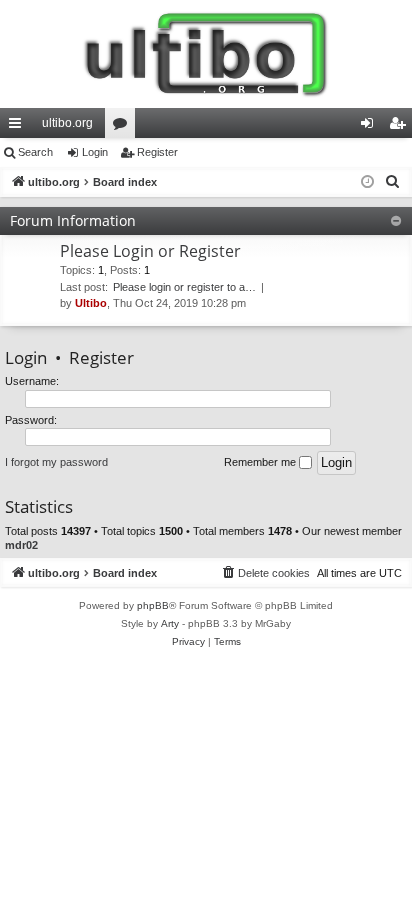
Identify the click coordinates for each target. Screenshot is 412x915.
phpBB (153, 605)
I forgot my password (56, 462)
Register (157, 152)
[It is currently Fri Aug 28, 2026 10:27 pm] (367, 182)
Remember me (261, 462)
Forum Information (73, 220)
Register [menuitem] (401, 127)
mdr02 (21, 545)
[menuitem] (393, 182)
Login (95, 152)
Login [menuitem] (371, 127)
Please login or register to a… (184, 287)
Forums (124, 127)
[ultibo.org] (206, 54)
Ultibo (91, 303)
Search (35, 152)
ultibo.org (67, 123)
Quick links (19, 127)
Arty (170, 623)
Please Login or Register (150, 251)
